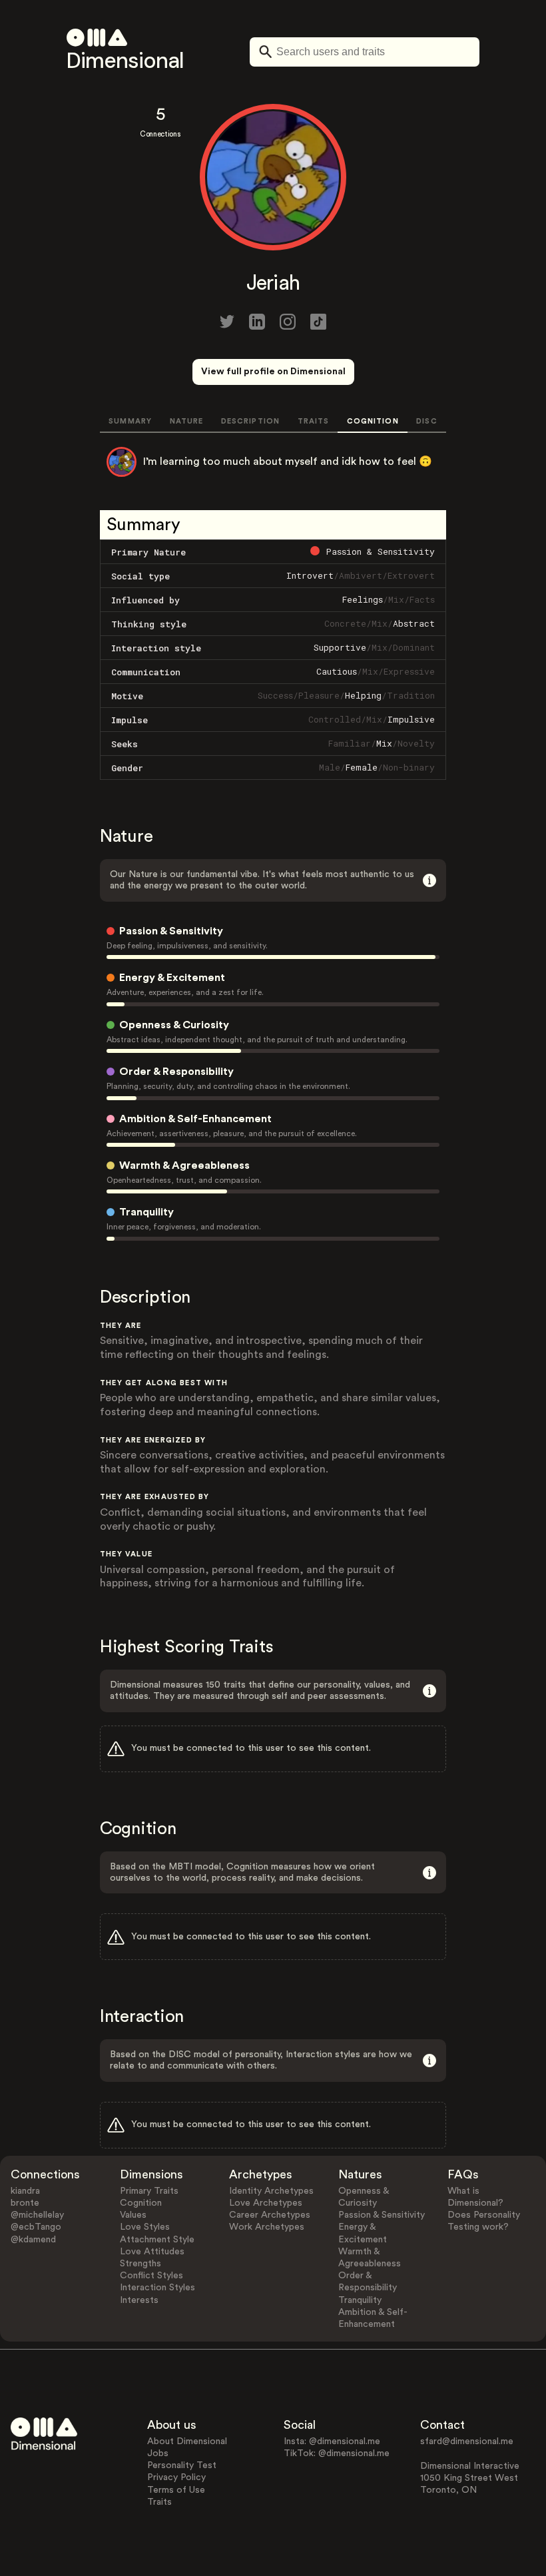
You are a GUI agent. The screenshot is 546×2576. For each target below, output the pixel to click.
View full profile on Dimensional (273, 372)
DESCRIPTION (250, 421)
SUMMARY (130, 421)
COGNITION (373, 421)
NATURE (187, 421)
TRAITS (314, 421)
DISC (426, 421)
